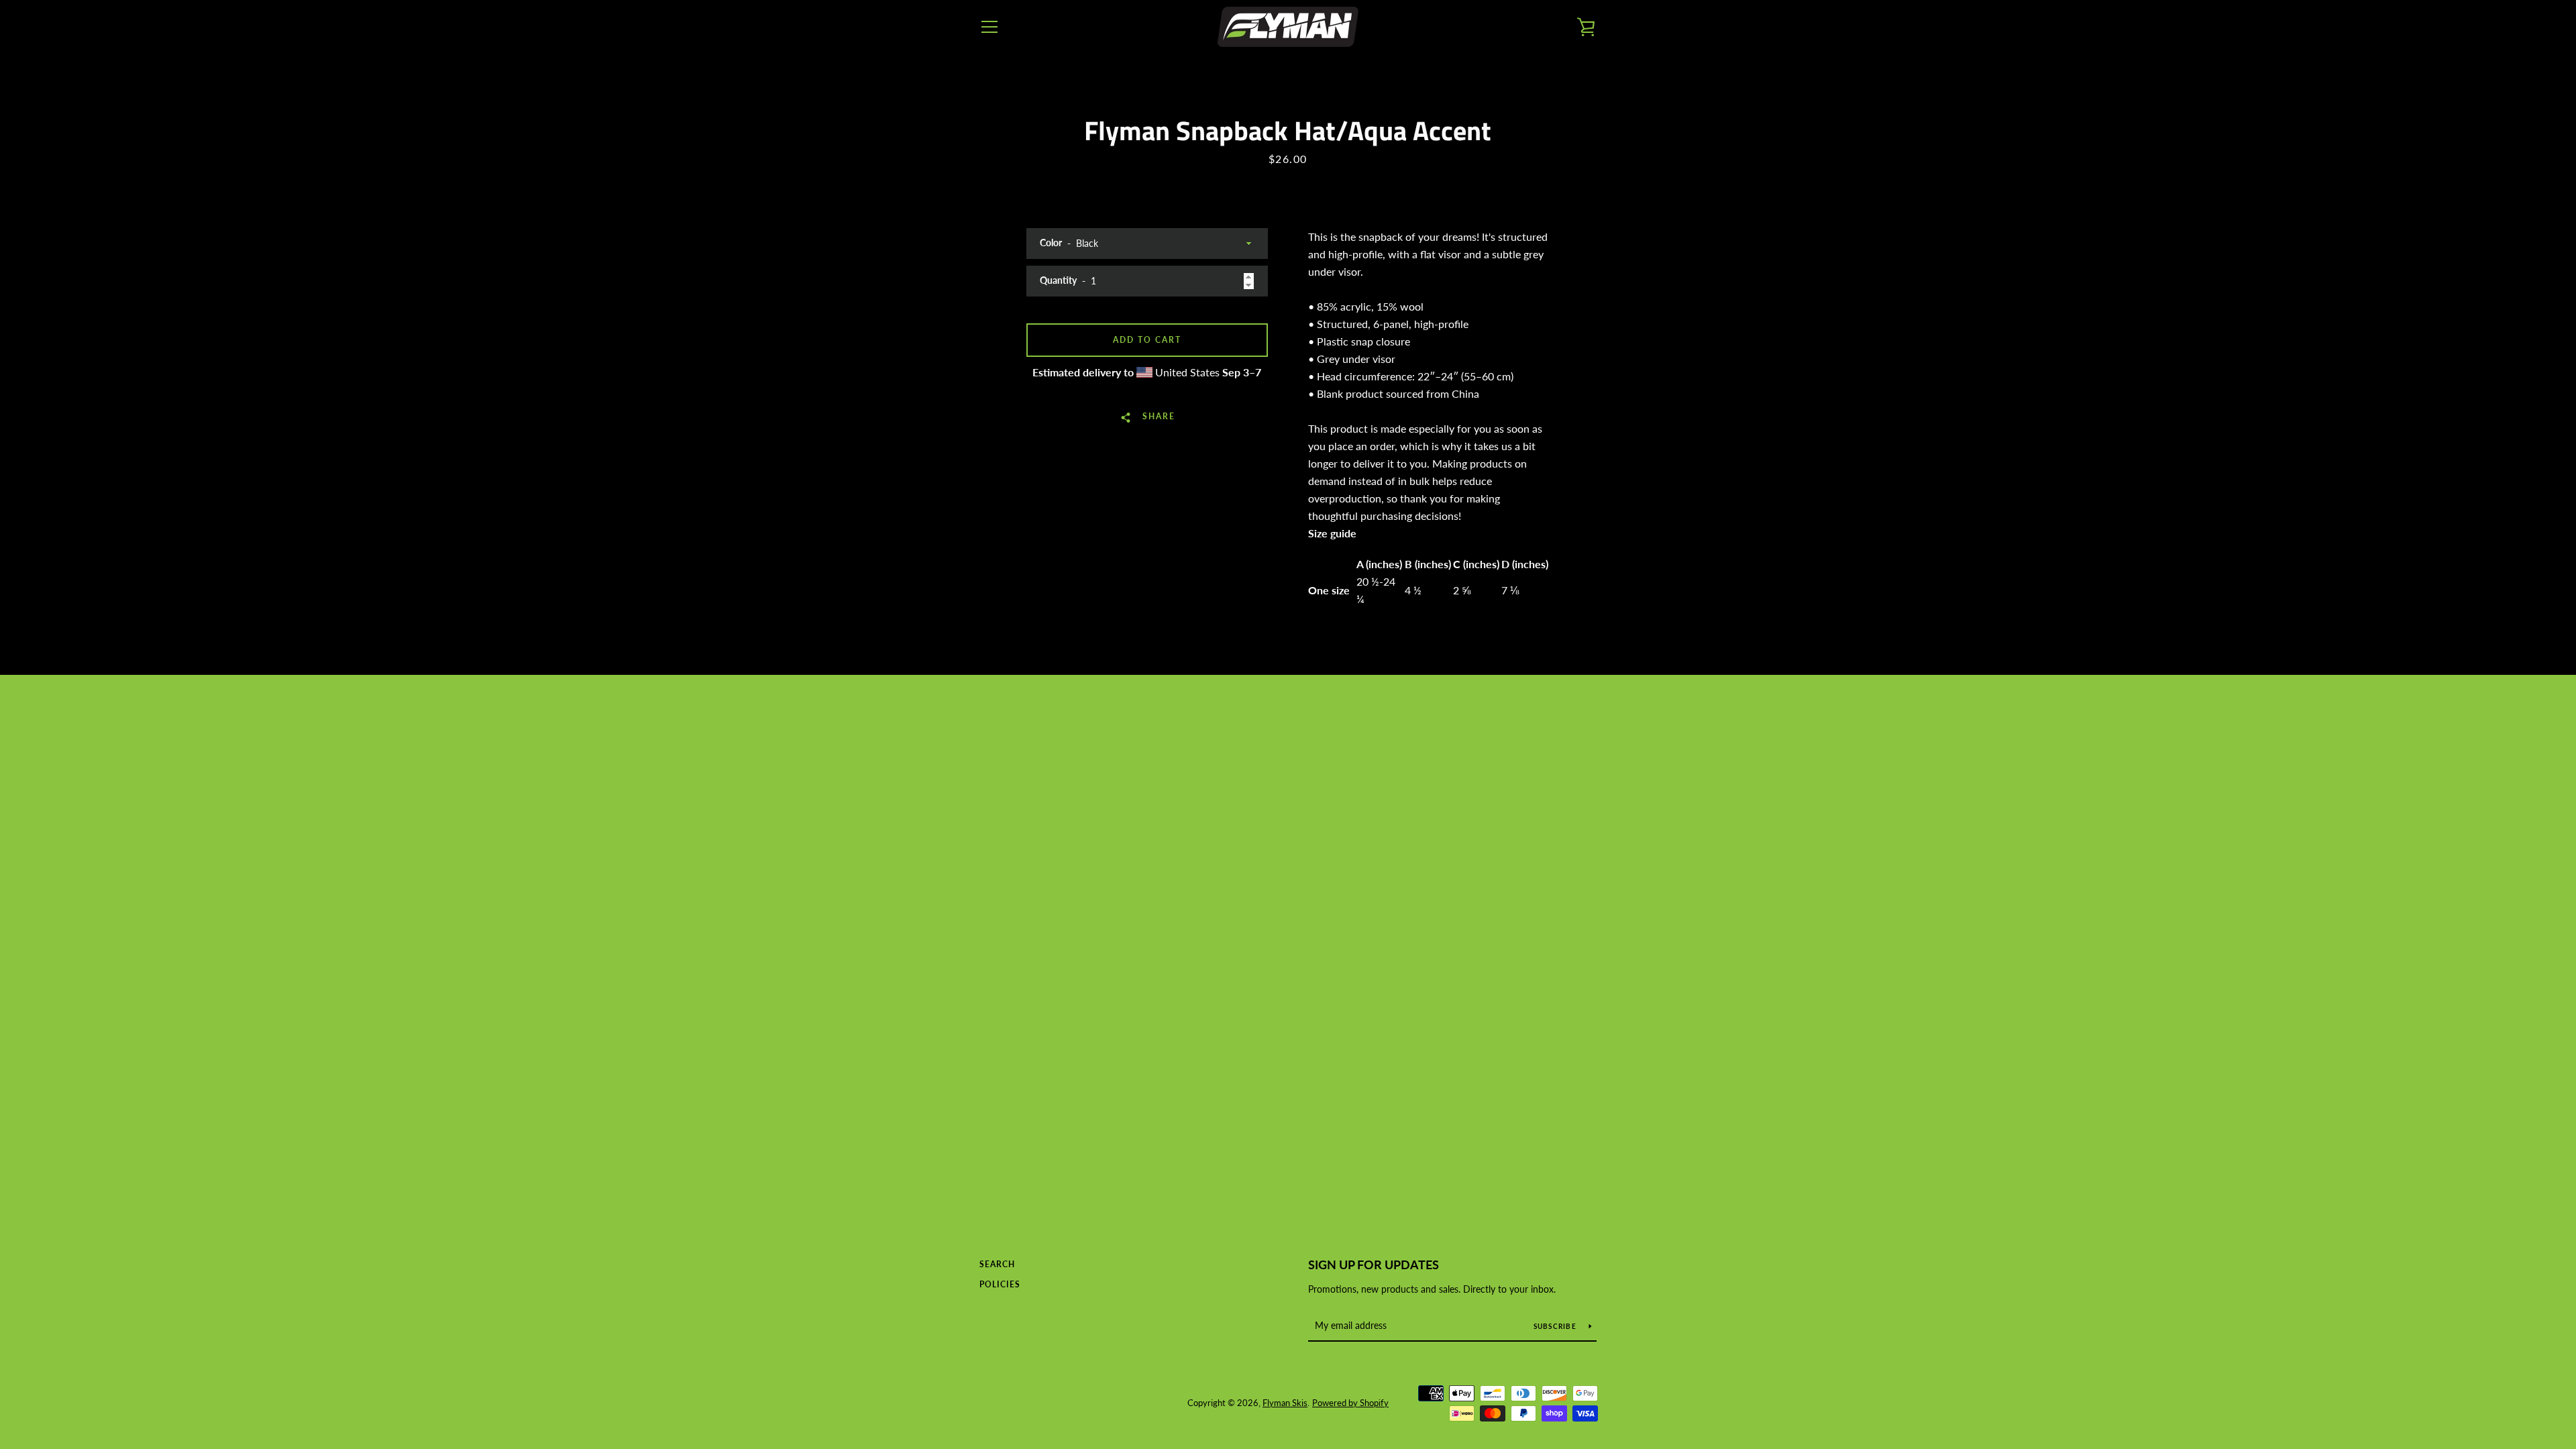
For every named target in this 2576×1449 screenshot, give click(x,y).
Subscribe (1556, 1326)
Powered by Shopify (1350, 1403)
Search (997, 1264)
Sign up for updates (1374, 1265)
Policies (1000, 1284)
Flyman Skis (1285, 1403)
